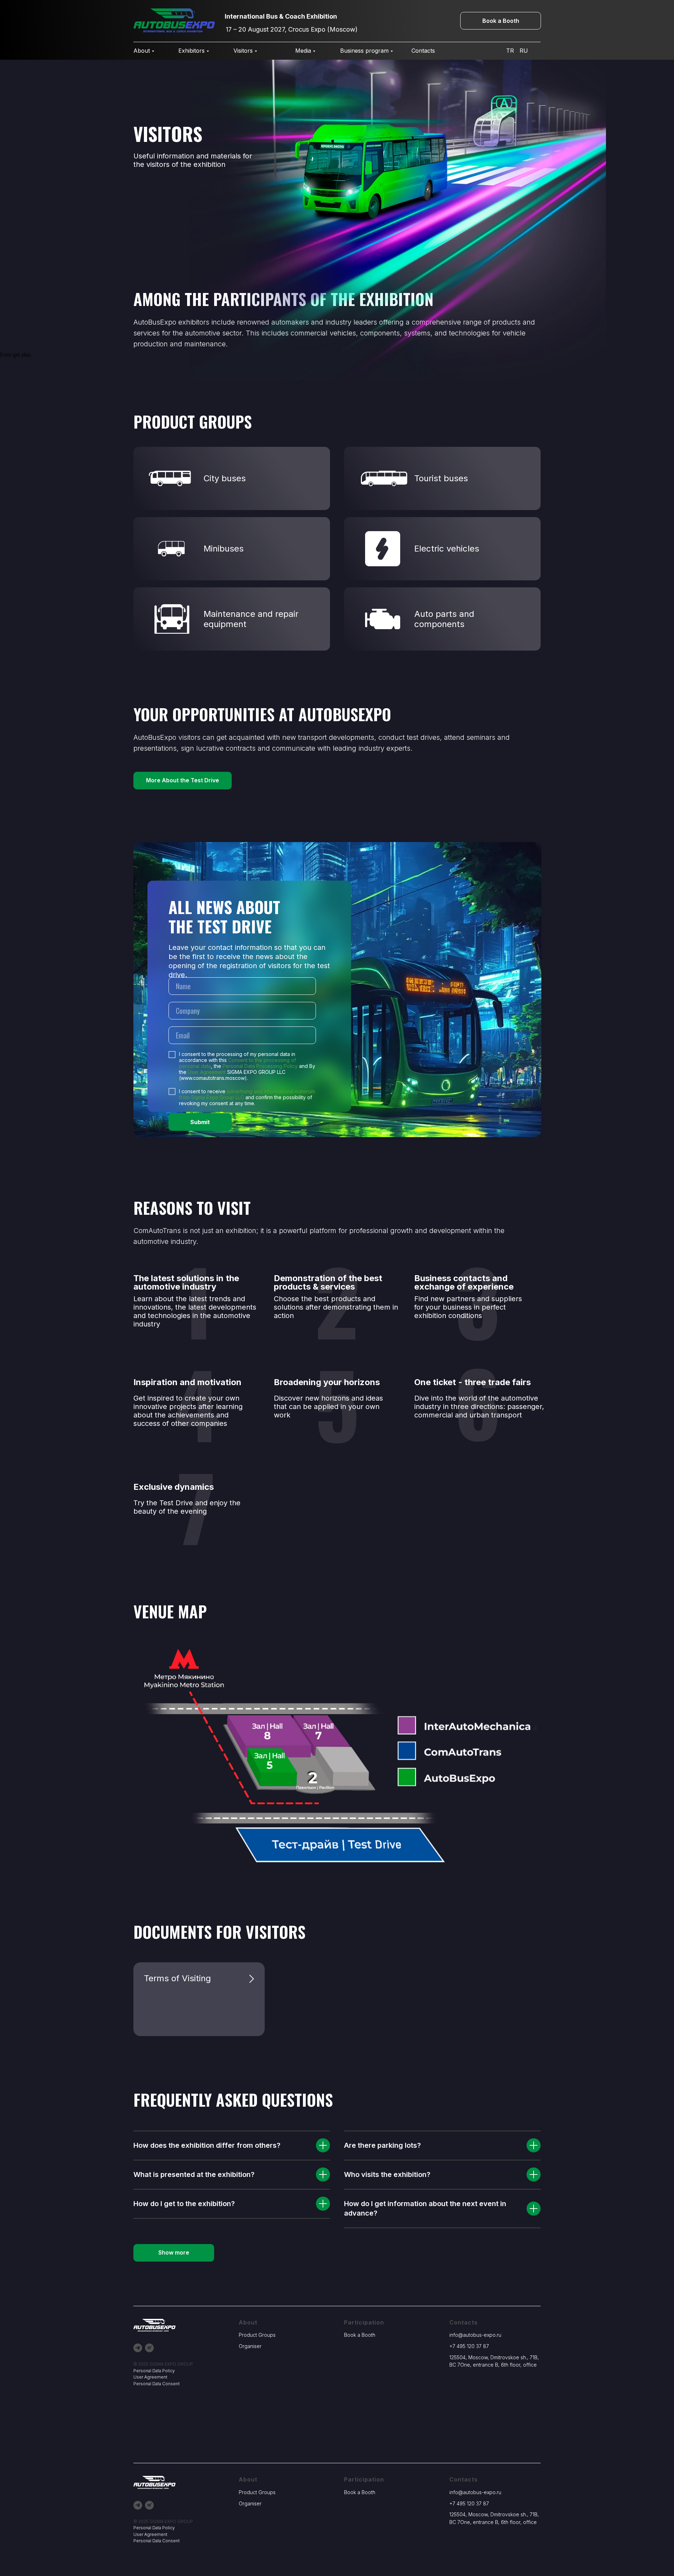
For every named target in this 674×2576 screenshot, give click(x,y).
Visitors (243, 51)
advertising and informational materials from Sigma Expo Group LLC (247, 1094)
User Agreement (207, 1072)
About (142, 51)
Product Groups (257, 2335)
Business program (364, 51)
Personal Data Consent (157, 2384)
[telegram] (138, 2348)
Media (303, 51)
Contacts (423, 51)
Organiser (250, 2346)
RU (524, 51)
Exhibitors (191, 51)
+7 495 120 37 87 (469, 2346)
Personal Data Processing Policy (260, 1066)
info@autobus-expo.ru (475, 2335)
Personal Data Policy (154, 2371)
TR (510, 51)
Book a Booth (360, 2335)
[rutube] (149, 2348)
